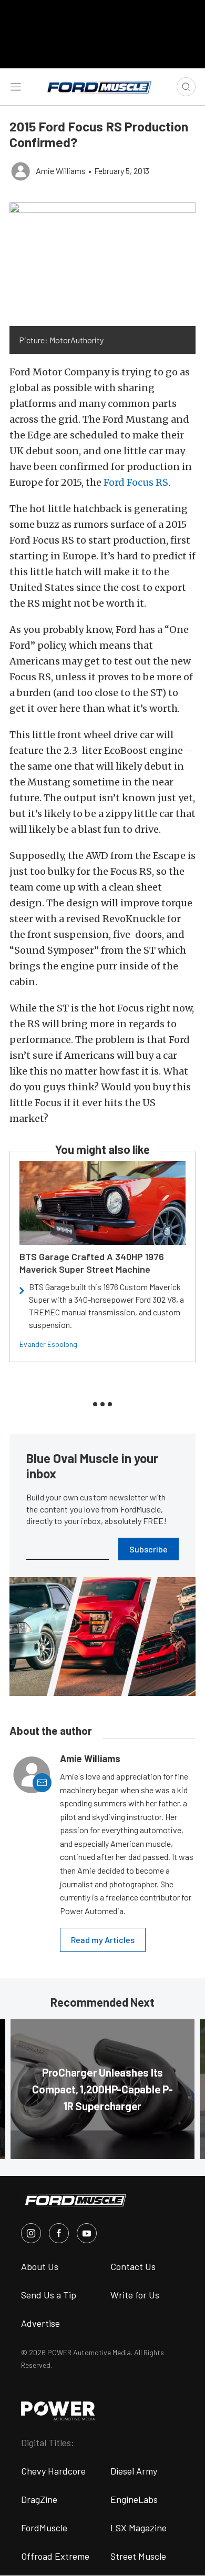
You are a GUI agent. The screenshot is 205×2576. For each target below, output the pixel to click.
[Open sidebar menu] (16, 87)
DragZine (39, 2499)
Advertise (40, 2323)
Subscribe (148, 1549)
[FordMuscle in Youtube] (87, 2233)
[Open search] (186, 87)
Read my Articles (103, 1940)
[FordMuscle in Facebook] (59, 2233)
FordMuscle (44, 2528)
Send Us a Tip (49, 2295)
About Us (40, 2266)
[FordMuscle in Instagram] (31, 2233)
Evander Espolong (48, 1344)
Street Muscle (138, 2556)
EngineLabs (134, 2499)
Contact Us (133, 2266)
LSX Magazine (139, 2528)
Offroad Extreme (55, 2556)
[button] (102, 264)
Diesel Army (134, 2471)
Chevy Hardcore (53, 2471)
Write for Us (135, 2295)
